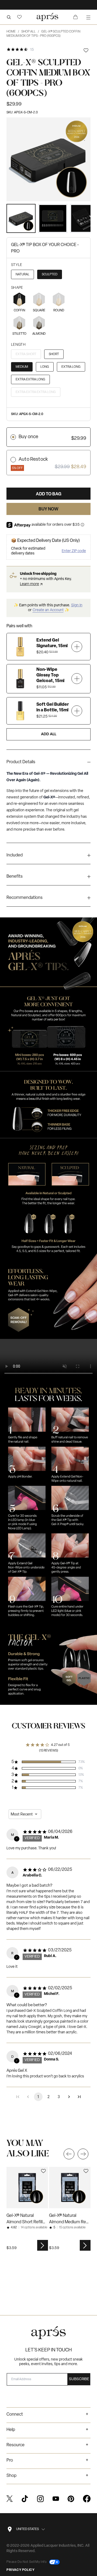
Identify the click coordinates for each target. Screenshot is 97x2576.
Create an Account (48, 610)
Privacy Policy (20, 2570)
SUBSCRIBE (79, 2379)
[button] (19, 17)
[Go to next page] (69, 2097)
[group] (48, 763)
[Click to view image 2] (53, 218)
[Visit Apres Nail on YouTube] (56, 2499)
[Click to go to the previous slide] (69, 2154)
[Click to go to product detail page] (27, 2188)
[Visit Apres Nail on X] (10, 2499)
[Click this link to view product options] (43, 2245)
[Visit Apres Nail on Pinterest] (71, 2499)
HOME (13, 32)
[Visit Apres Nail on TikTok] (25, 2499)
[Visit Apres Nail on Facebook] (87, 2499)
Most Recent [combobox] (22, 1814)
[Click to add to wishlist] (86, 50)
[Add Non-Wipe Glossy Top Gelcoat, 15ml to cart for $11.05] (77, 679)
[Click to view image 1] (21, 218)
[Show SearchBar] (9, 17)
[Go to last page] (79, 2097)
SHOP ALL (30, 32)
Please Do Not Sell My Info (27, 2562)
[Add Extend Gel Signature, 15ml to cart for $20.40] (77, 646)
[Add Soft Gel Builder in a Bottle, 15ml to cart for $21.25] (77, 711)
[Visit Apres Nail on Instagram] (40, 2499)
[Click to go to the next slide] (83, 2154)
